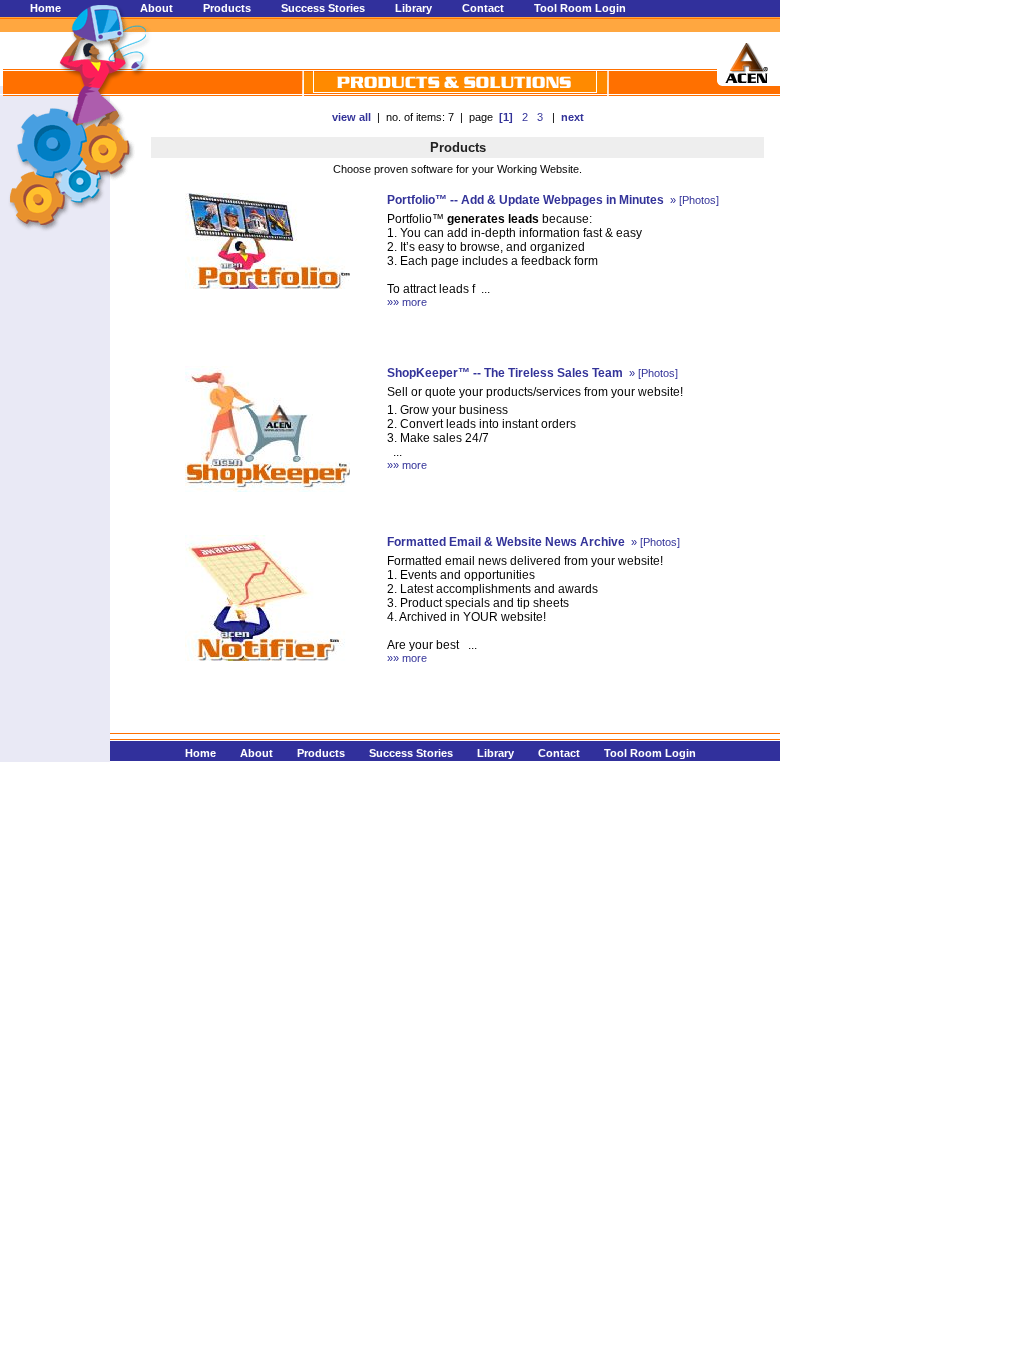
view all (351, 117)
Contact (483, 8)
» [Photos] (693, 200)
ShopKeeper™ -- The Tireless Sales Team (505, 373)
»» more (407, 302)
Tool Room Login (580, 8)
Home (45, 8)
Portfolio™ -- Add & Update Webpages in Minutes (525, 200)
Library (413, 8)
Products (227, 8)
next (572, 117)
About (156, 8)
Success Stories (323, 8)
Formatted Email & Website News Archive (506, 542)
